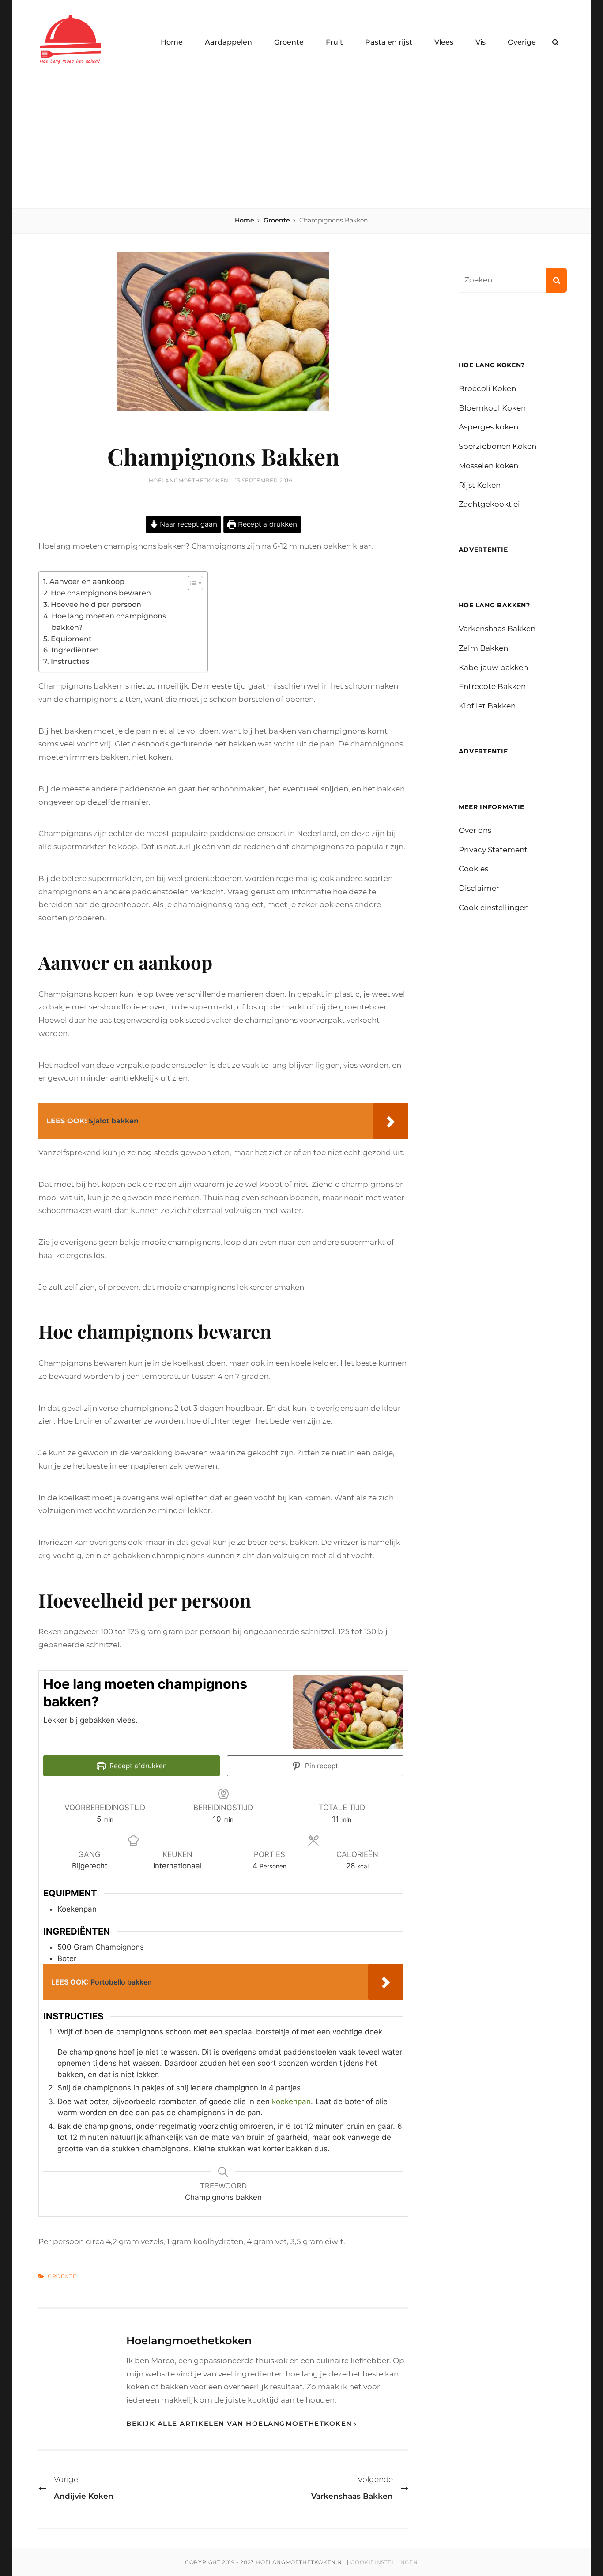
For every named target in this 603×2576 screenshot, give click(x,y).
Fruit (334, 42)
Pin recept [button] (321, 1766)
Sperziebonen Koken (497, 446)
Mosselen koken (488, 466)
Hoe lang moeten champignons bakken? (109, 621)
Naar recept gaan (188, 524)
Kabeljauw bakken (493, 667)
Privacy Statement (493, 850)
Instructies (70, 661)
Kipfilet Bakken (487, 706)
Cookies (473, 869)
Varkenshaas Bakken (497, 629)
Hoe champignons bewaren (101, 593)
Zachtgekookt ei (489, 504)
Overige (522, 42)
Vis (481, 42)
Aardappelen (228, 42)
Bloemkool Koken (492, 408)
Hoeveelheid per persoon (96, 604)
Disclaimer (479, 888)
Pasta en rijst (389, 42)
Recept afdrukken (267, 524)
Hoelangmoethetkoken (189, 480)
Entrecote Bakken (492, 686)
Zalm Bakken (483, 648)
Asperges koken (488, 427)
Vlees (444, 42)
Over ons (475, 830)
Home (172, 42)
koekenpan (291, 2101)
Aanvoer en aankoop (87, 581)
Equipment (71, 639)
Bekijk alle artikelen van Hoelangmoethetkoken (239, 2423)
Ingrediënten (75, 650)
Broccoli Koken (487, 388)
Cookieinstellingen (494, 908)
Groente (289, 42)
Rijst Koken (480, 485)
